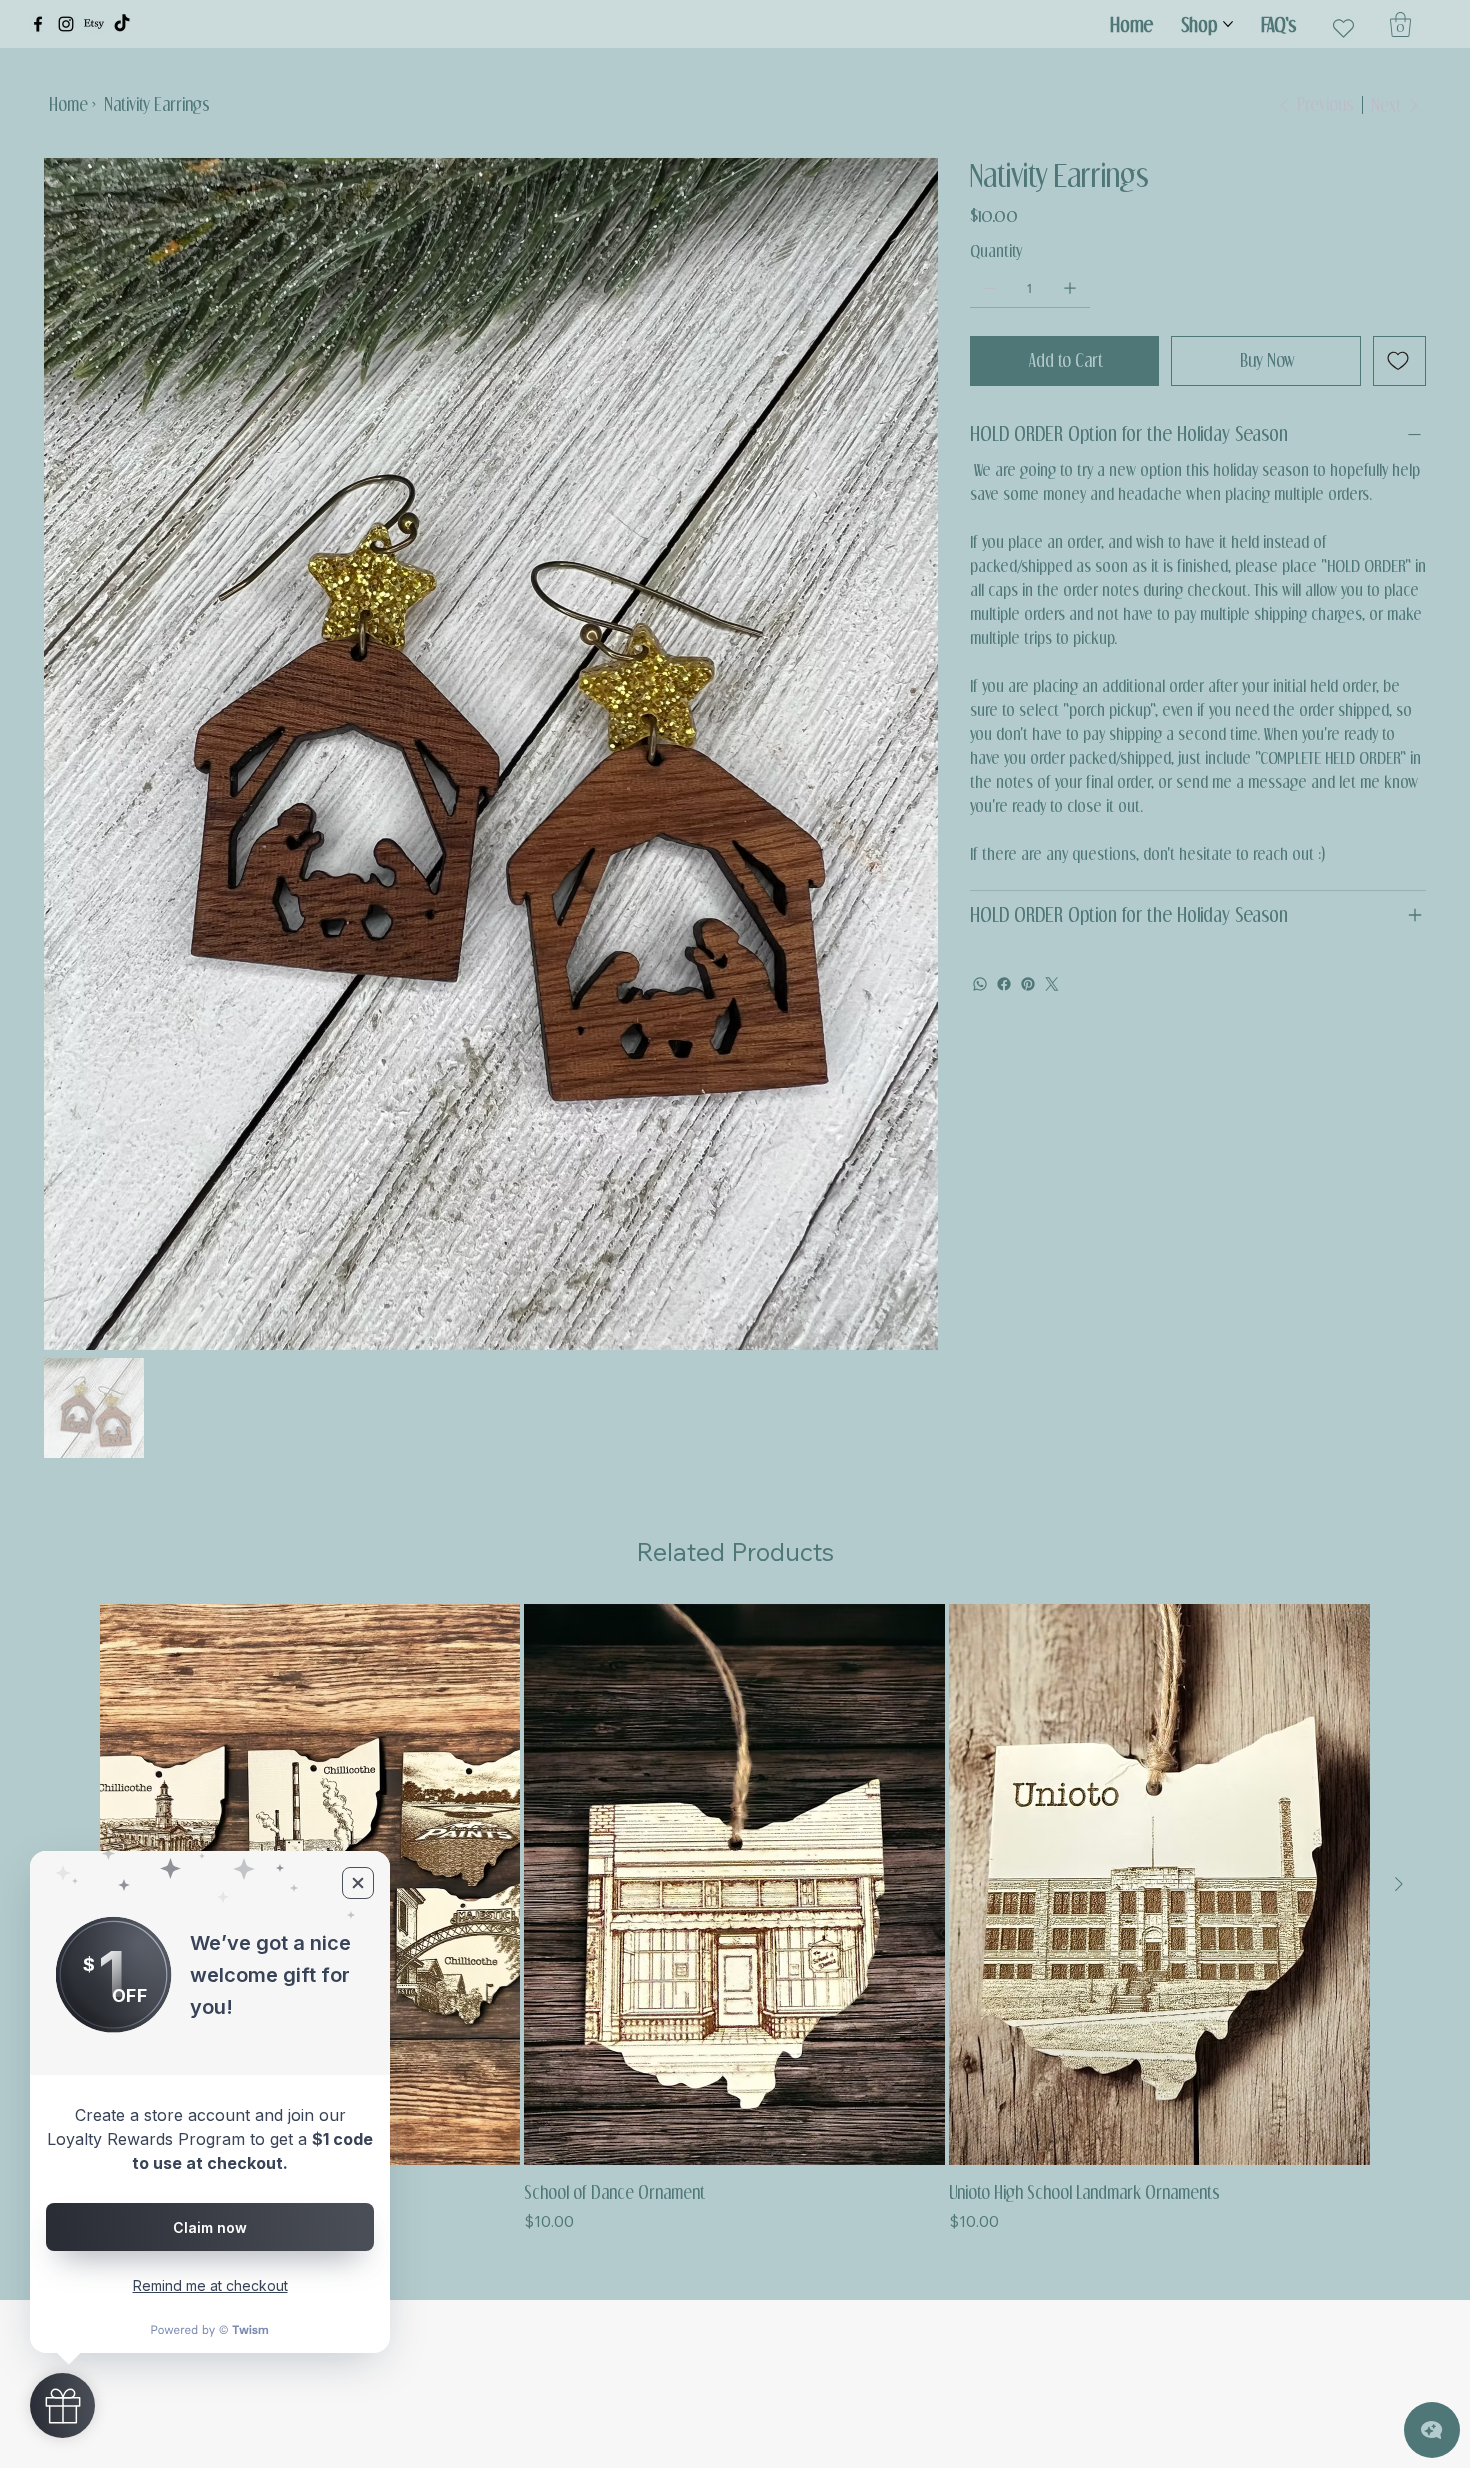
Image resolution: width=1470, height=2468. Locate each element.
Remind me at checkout (210, 2285)
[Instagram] (66, 24)
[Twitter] (1052, 984)
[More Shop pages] (1228, 24)
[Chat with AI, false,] (1432, 2430)
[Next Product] (1399, 1884)
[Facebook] (38, 24)
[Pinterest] (1028, 984)
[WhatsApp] (980, 984)
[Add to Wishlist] (1399, 361)
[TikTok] (122, 24)
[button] (1400, 24)
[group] (735, 1918)
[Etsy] (94, 24)
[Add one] (1070, 288)
